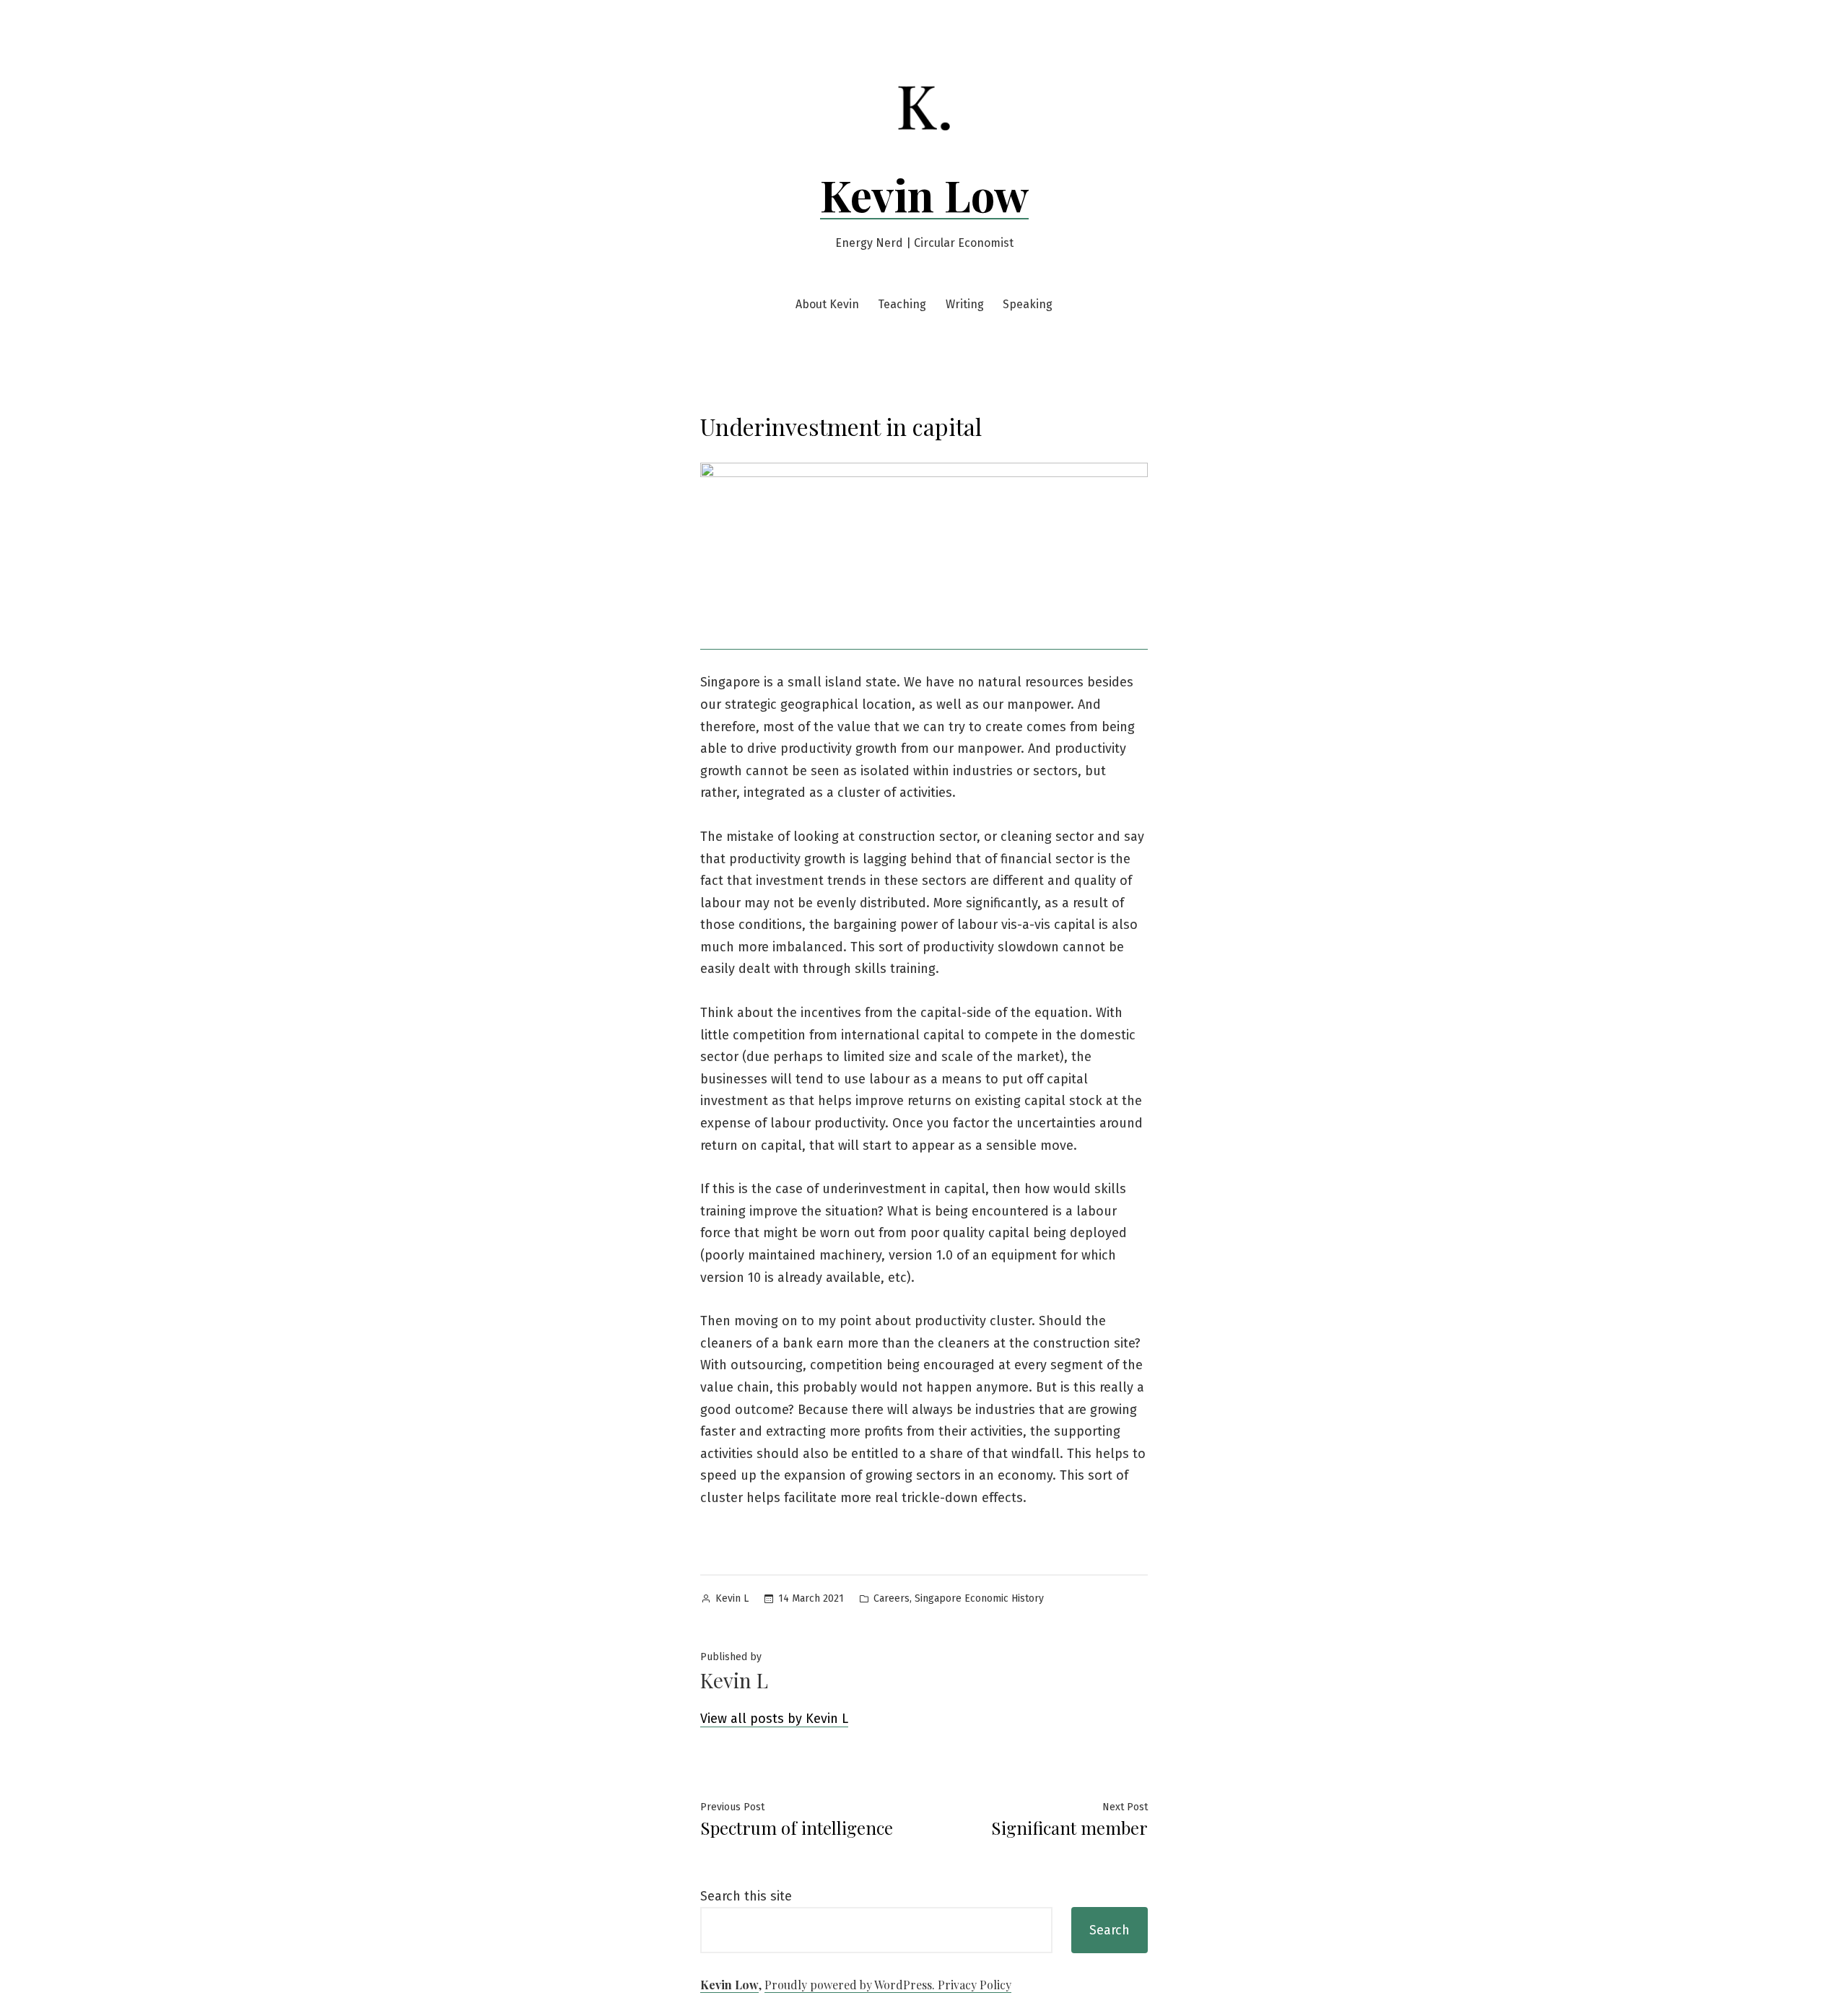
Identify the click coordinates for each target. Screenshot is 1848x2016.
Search (1110, 1930)
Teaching (902, 304)
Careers (892, 1598)
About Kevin (827, 304)
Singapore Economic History (979, 1598)
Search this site (746, 1896)
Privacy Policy (975, 1985)
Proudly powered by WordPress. (851, 1985)
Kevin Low (924, 194)
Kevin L (732, 1598)
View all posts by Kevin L (774, 1719)
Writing (965, 304)
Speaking (1028, 304)
